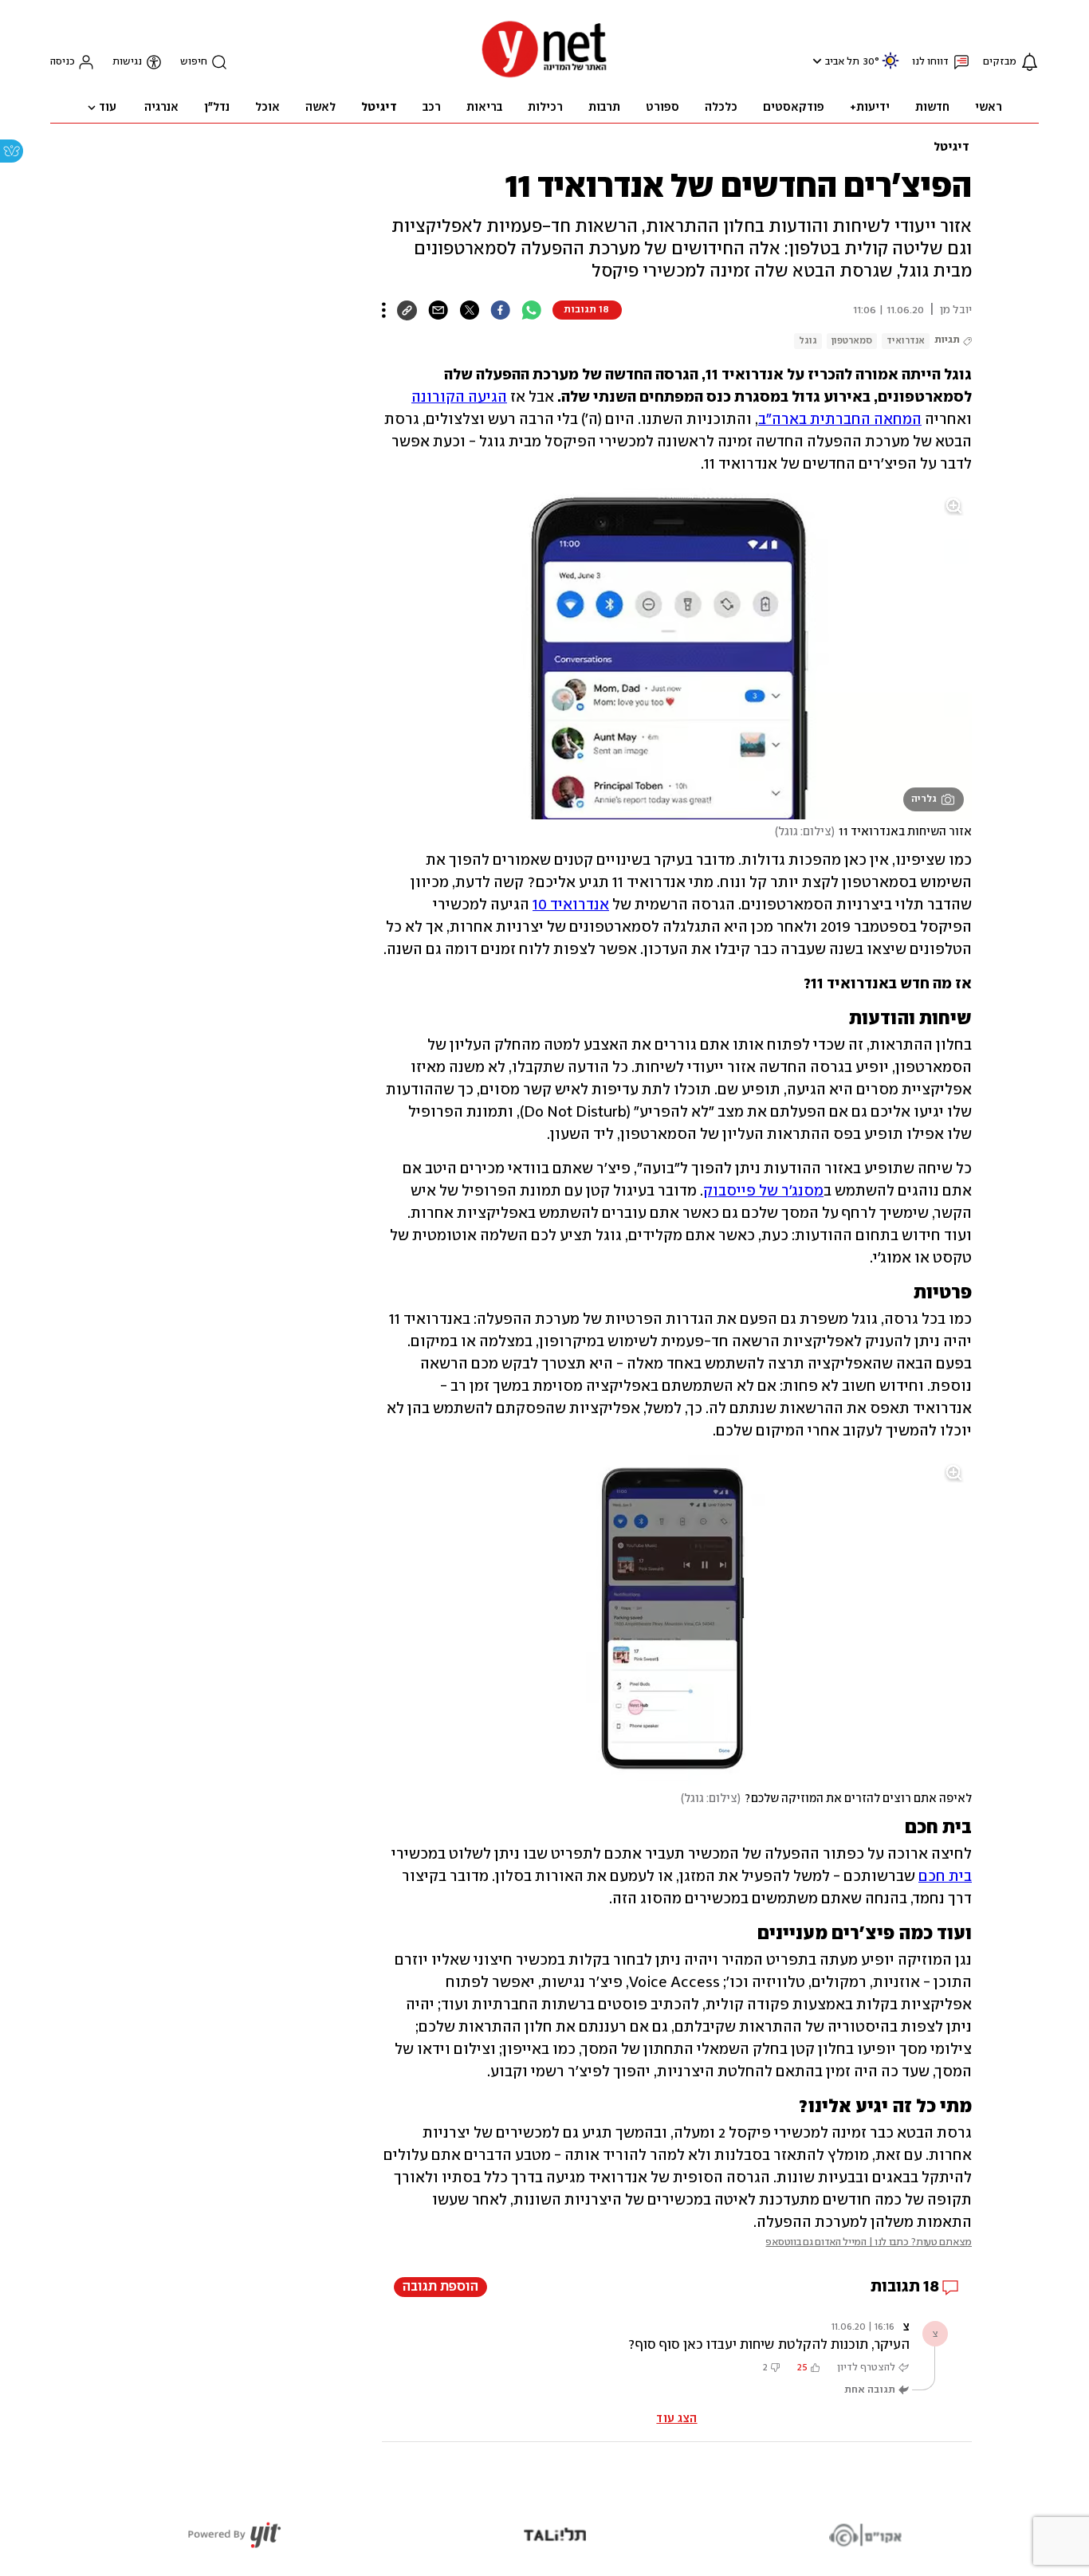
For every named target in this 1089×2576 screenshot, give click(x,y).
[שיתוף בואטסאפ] (531, 310)
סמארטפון (852, 341)
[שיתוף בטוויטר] (469, 310)
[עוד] (384, 310)
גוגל (808, 341)
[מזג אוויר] (890, 67)
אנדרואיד (906, 341)
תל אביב (842, 62)
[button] (815, 61)
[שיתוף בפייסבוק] (500, 310)
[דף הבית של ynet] (544, 76)
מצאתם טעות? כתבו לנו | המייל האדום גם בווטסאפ (869, 2242)
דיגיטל (951, 147)
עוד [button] (108, 108)
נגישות (127, 62)
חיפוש (194, 62)
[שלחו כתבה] (438, 310)
